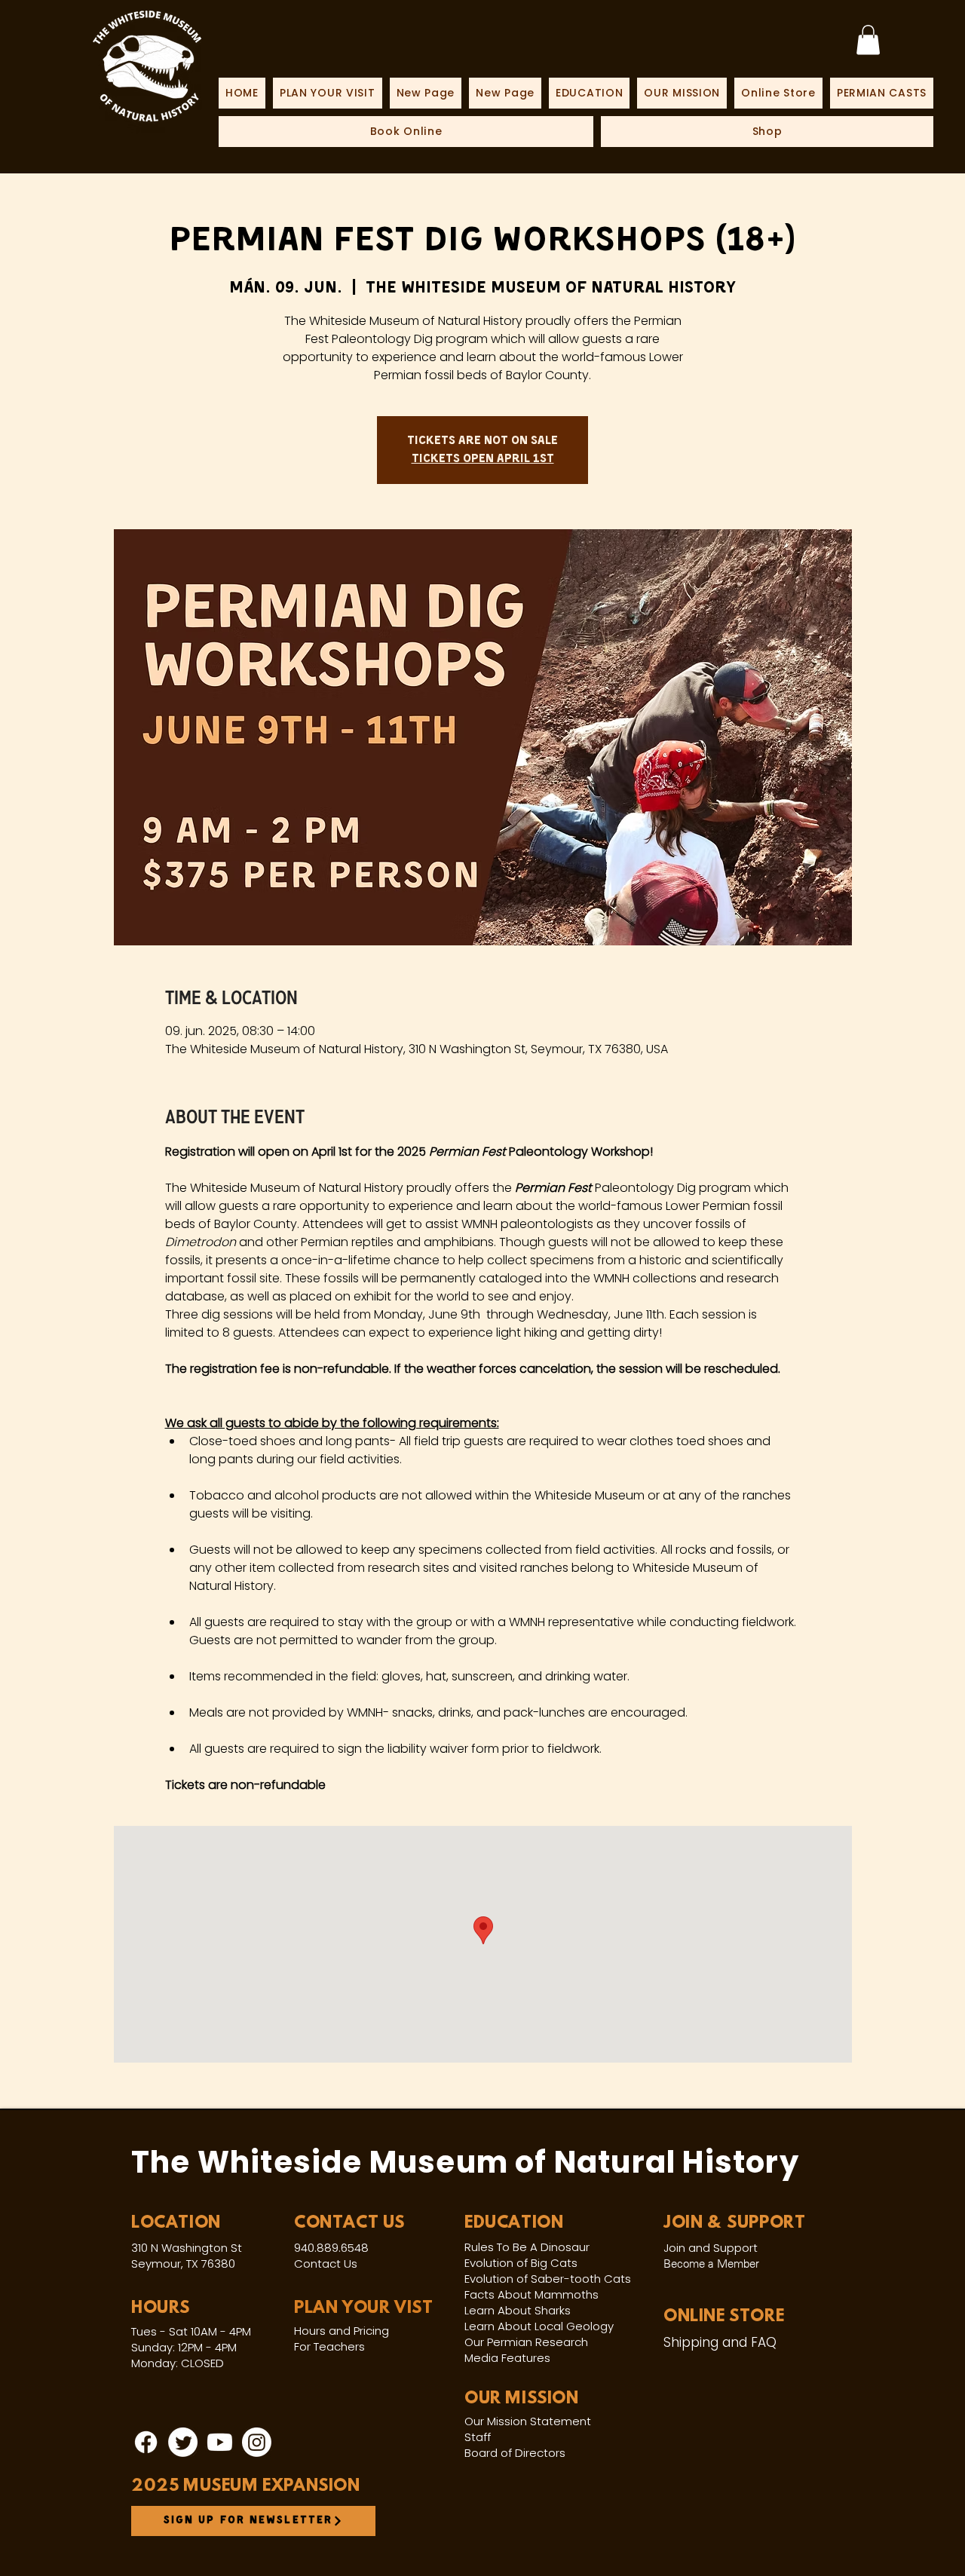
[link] (868, 40)
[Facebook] (146, 2442)
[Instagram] (257, 2442)
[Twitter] (183, 2442)
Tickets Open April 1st (483, 459)
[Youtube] (220, 2442)
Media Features (507, 2358)
